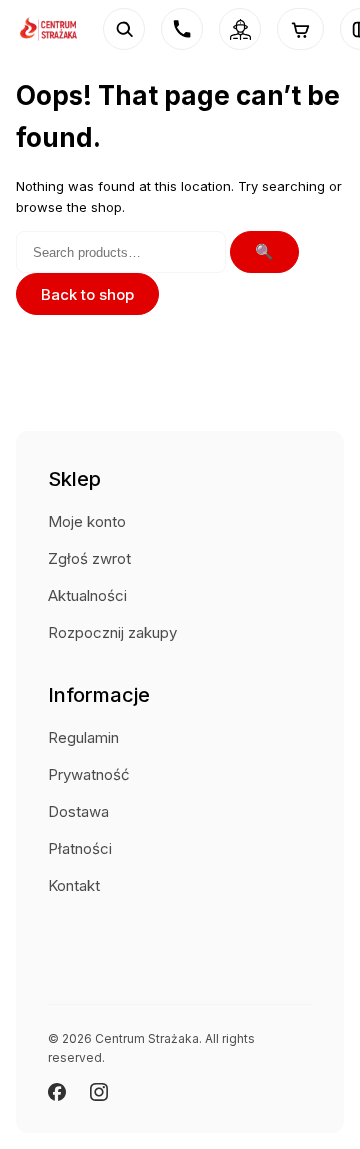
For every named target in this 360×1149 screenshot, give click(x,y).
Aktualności (87, 595)
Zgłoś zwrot (89, 558)
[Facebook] (57, 1092)
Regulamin (83, 737)
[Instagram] (99, 1092)
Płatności (80, 848)
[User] (240, 29)
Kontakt (74, 885)
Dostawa (78, 811)
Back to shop (87, 294)
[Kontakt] (182, 29)
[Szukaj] (124, 29)
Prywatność (89, 774)
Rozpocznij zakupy (112, 632)
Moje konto (87, 521)
